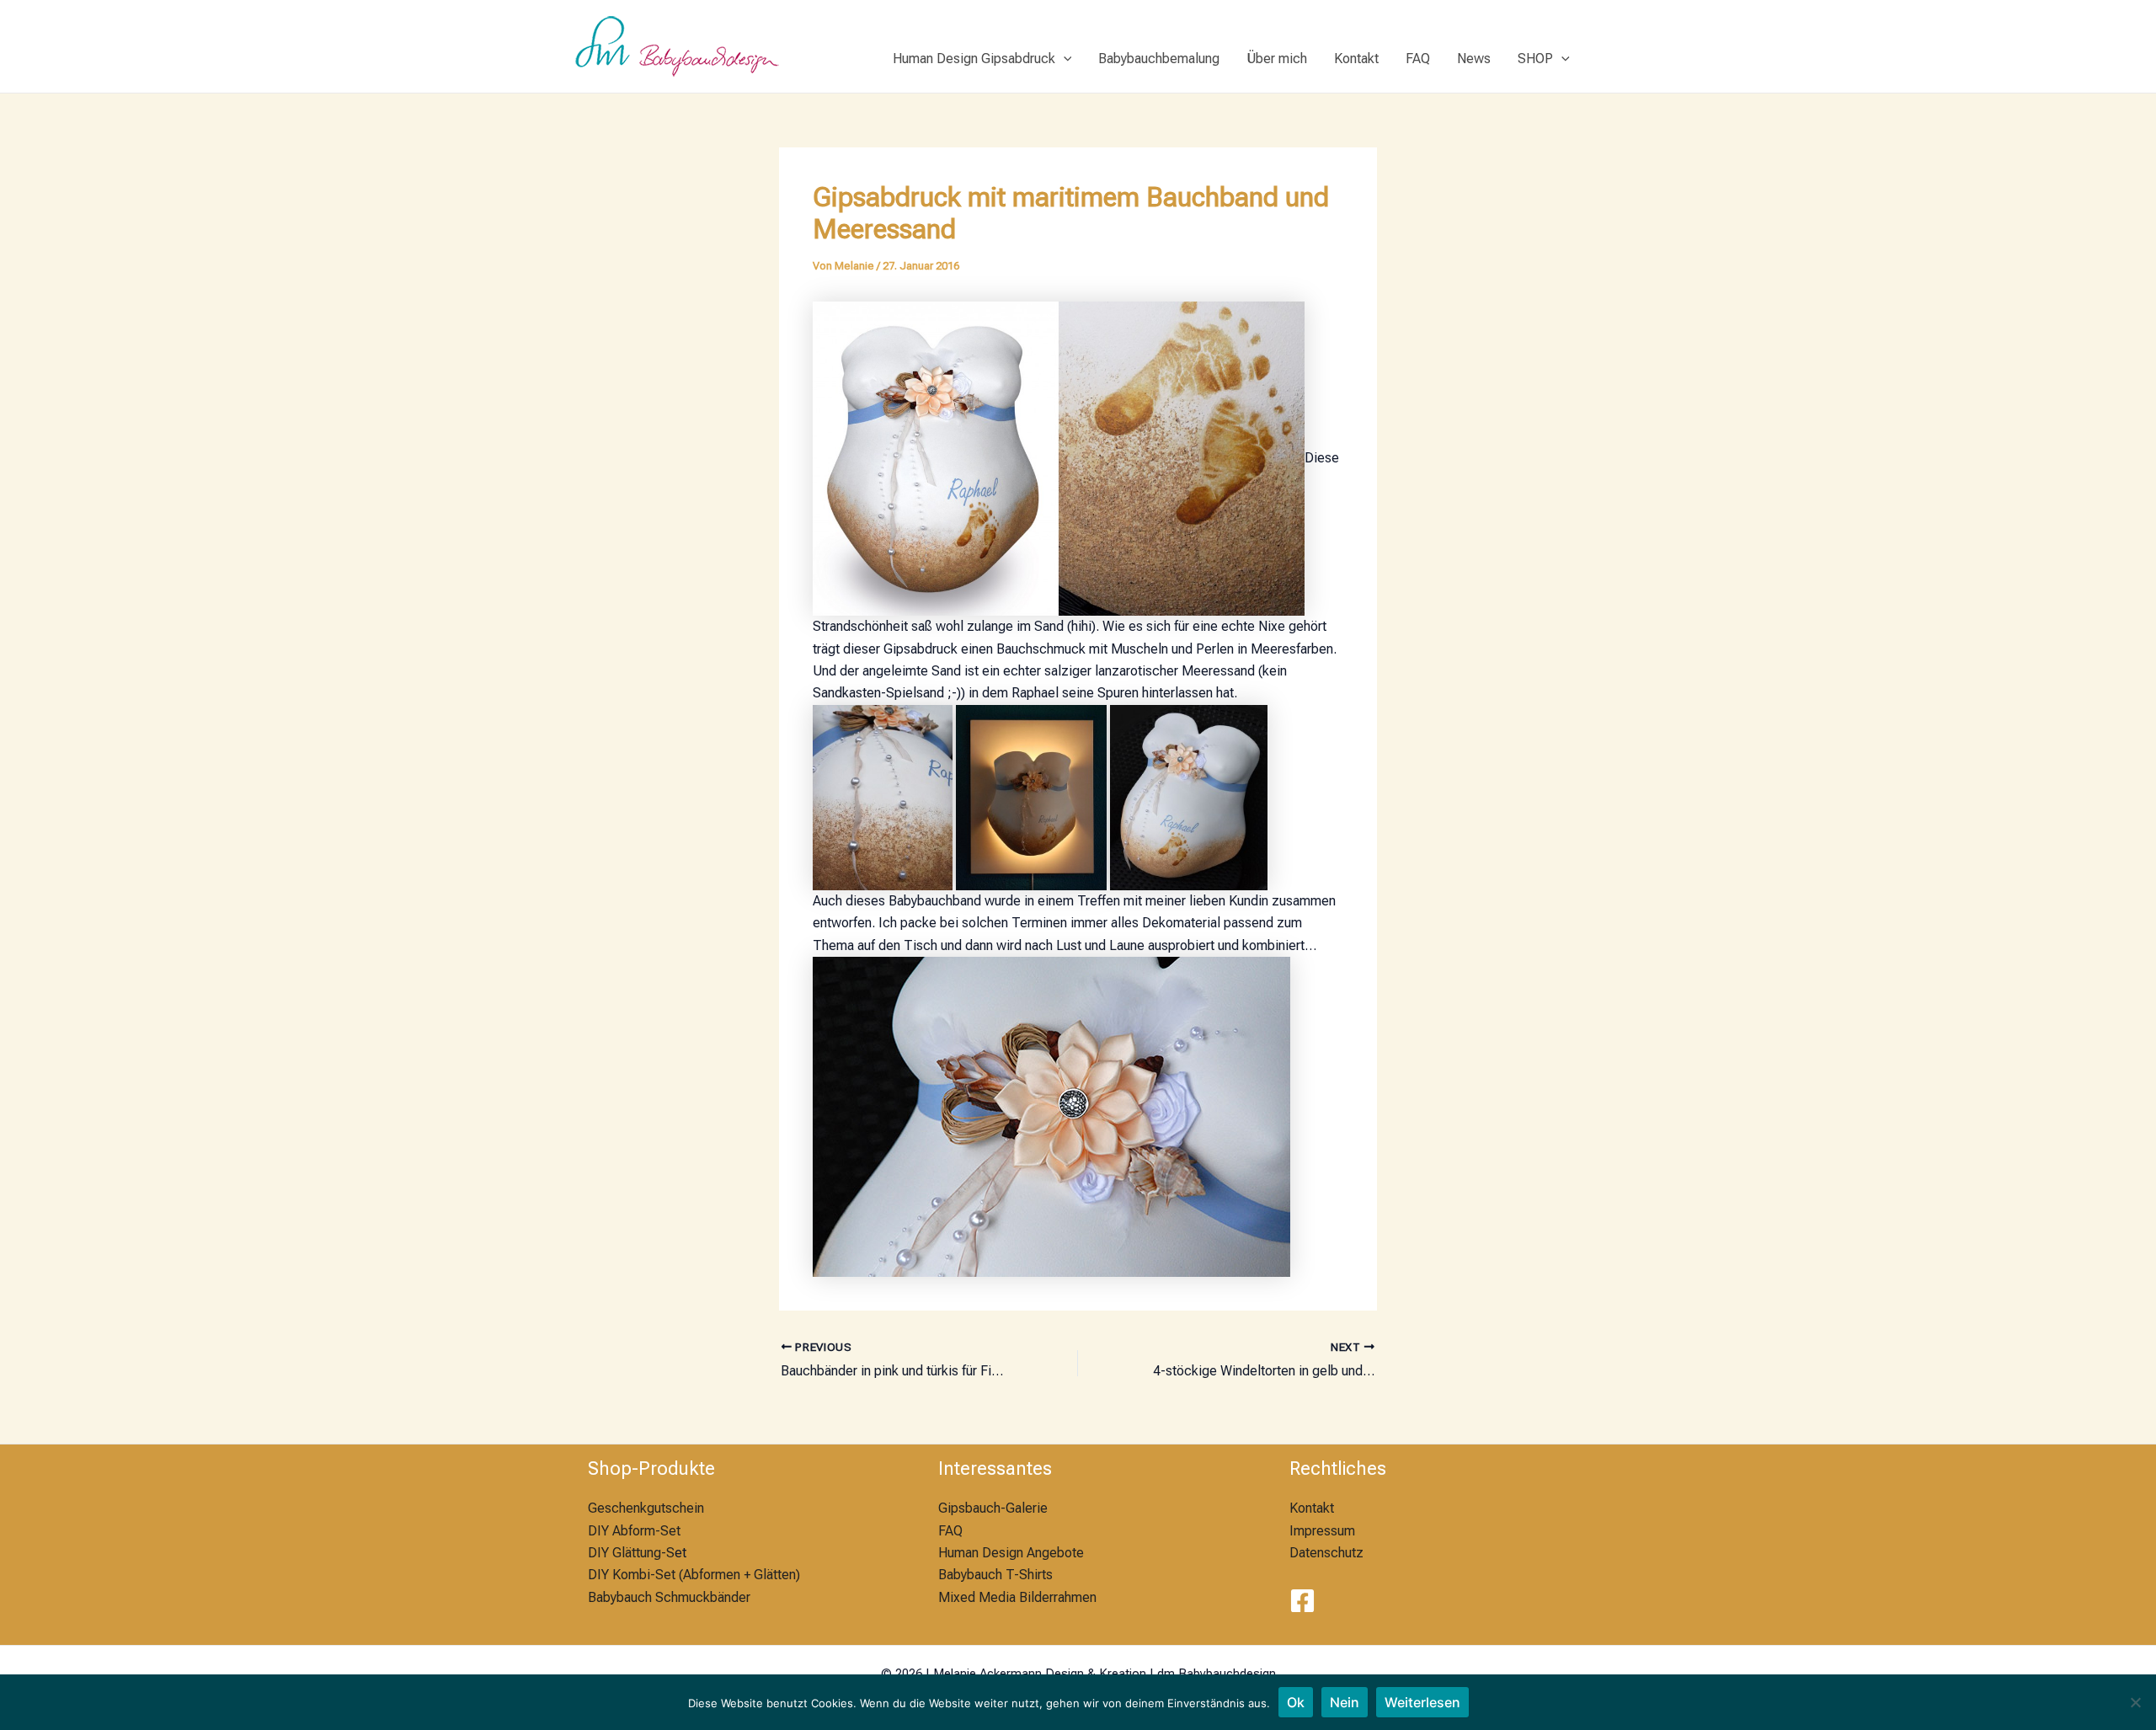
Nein (1345, 1702)
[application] (1064, 59)
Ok (1296, 1702)
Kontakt (1356, 59)
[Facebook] (1302, 1601)
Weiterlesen (1422, 1702)
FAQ (1418, 59)
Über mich (1277, 59)
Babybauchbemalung (1159, 59)
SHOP (1535, 59)
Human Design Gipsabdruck (974, 59)
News (1474, 59)
